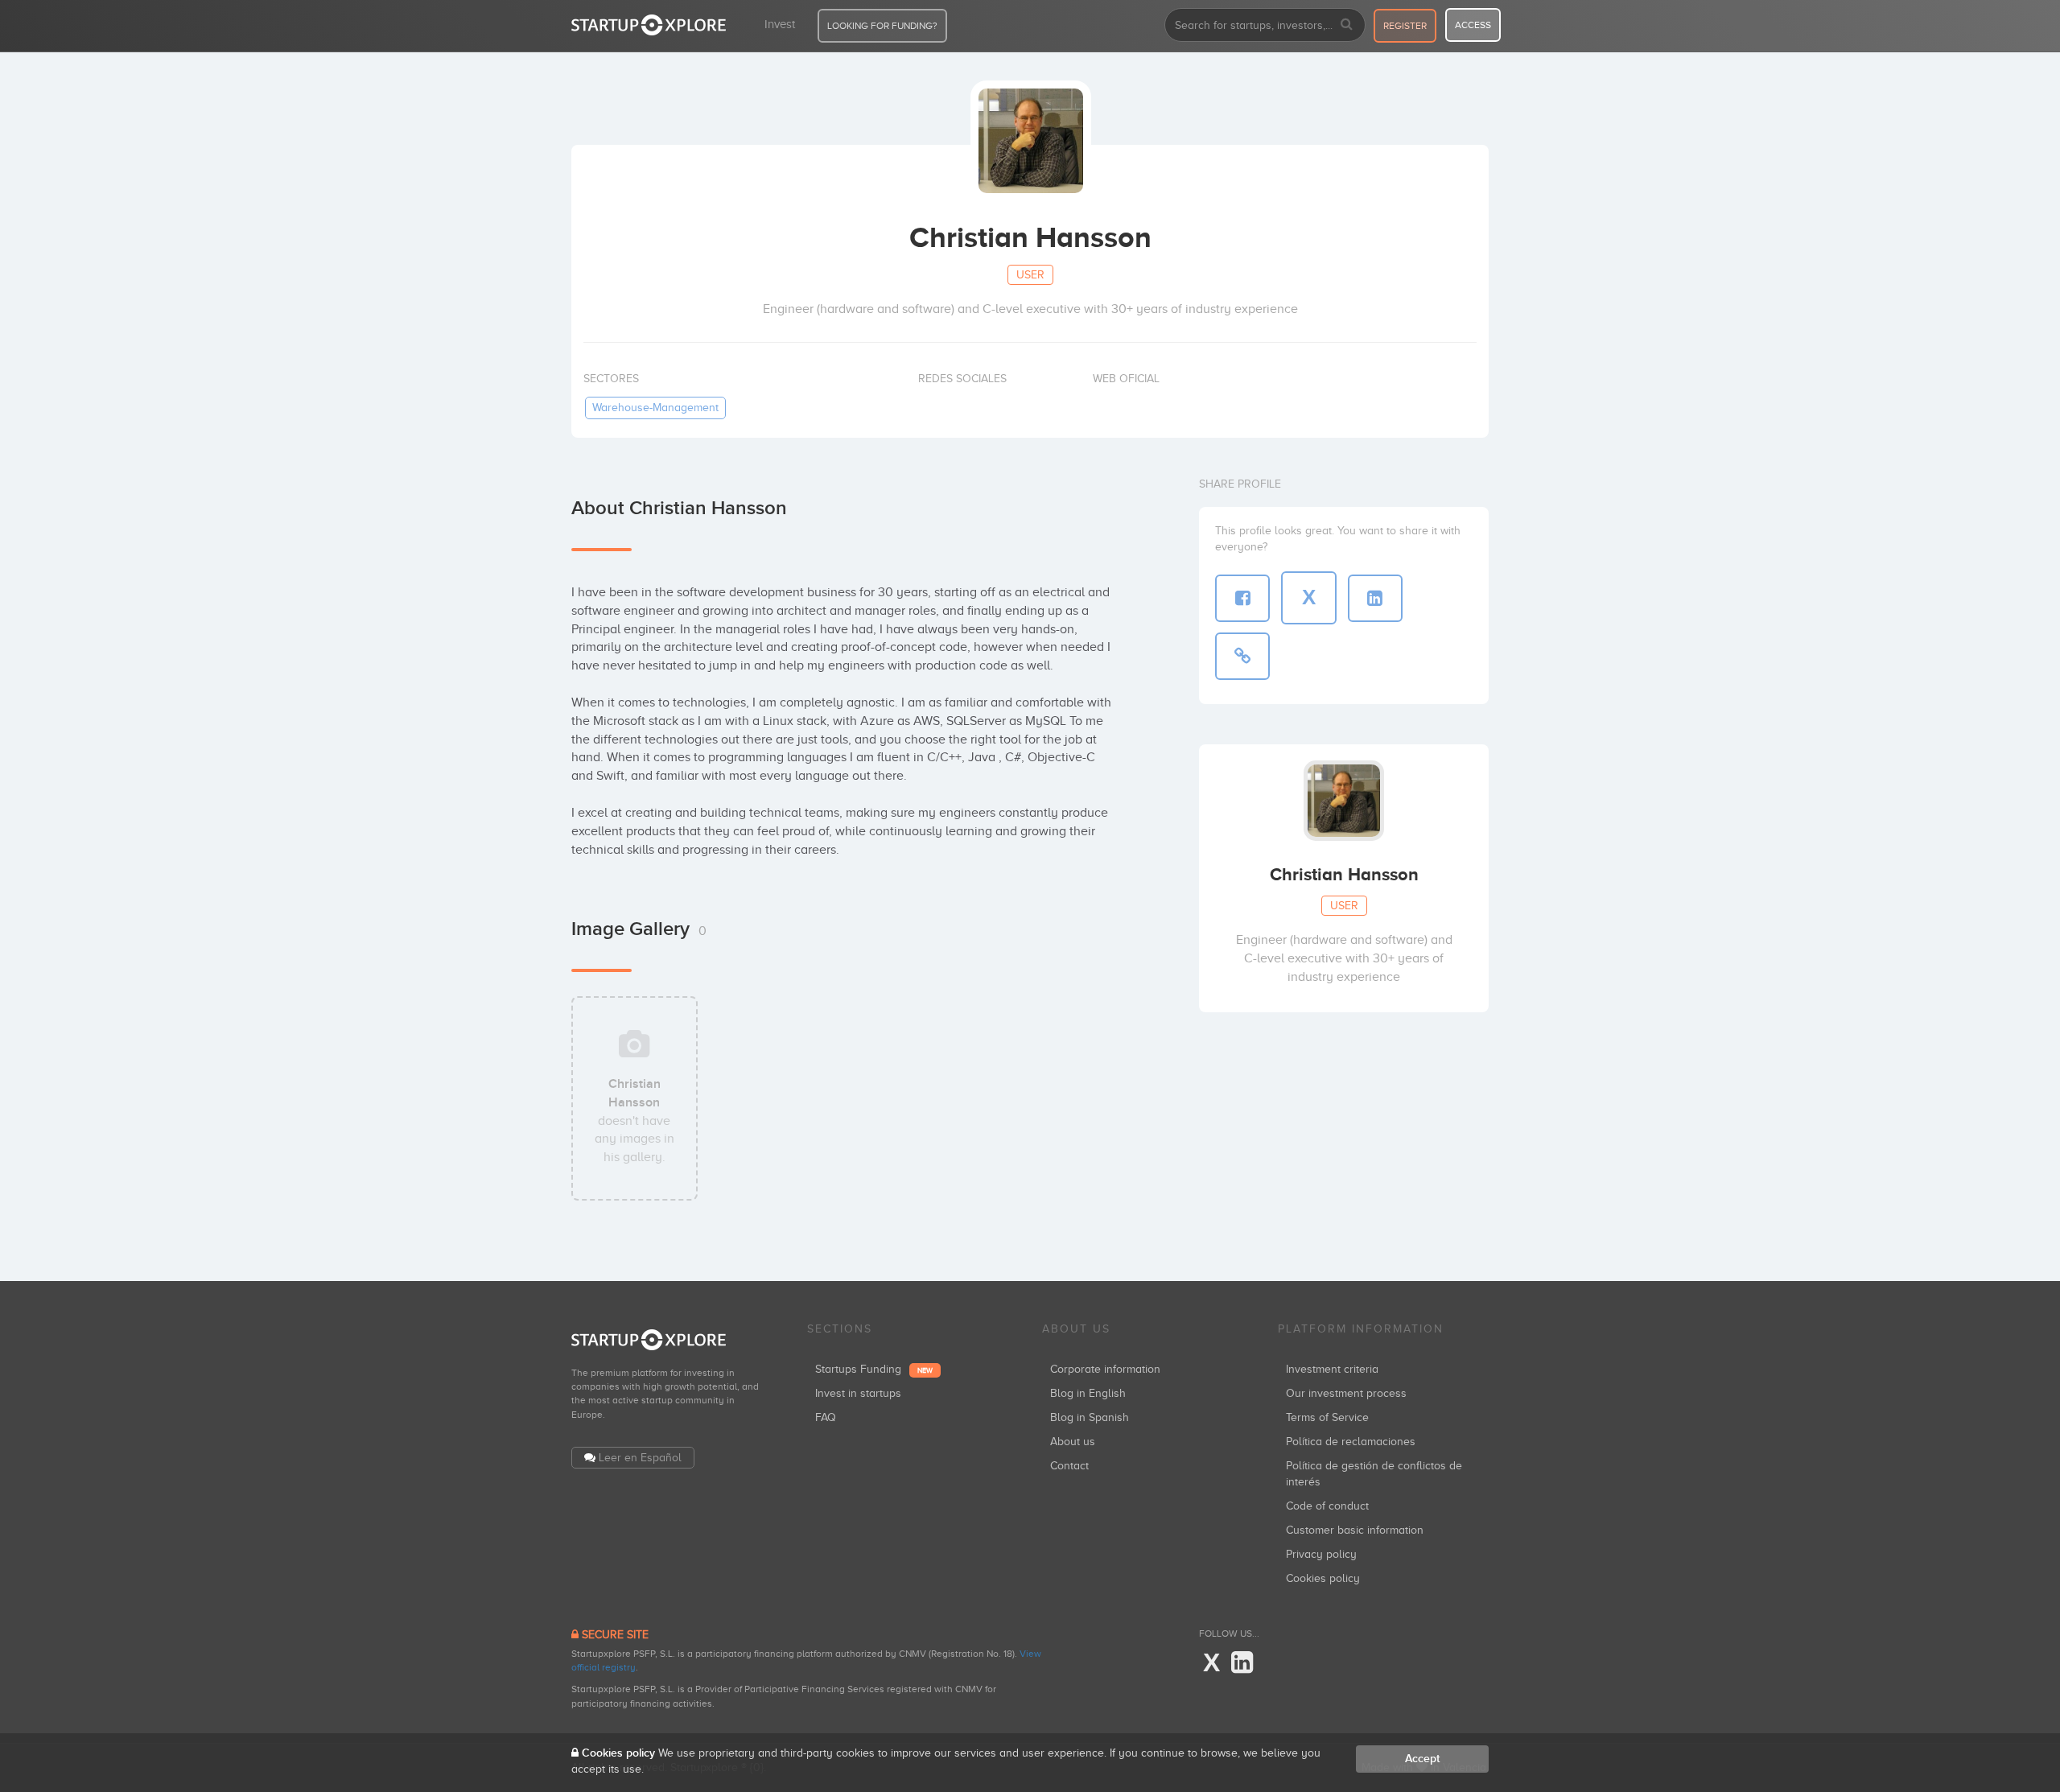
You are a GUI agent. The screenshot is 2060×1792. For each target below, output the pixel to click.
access (1473, 25)
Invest (780, 24)
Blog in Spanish (1090, 1417)
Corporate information (1105, 1369)
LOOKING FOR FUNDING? (882, 26)
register (1405, 26)
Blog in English (1088, 1393)
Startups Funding (874, 1369)
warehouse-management (655, 408)
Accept (1422, 1759)
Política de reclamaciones (1351, 1442)
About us (1073, 1442)
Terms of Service (1327, 1417)
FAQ (826, 1417)
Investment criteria (1332, 1369)
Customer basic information (1355, 1530)
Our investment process (1346, 1393)
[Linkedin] (1242, 1663)
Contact (1069, 1466)
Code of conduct (1327, 1506)
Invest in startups (858, 1393)
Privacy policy (1321, 1554)
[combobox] (1265, 25)
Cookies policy (1323, 1578)
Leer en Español (640, 1458)
